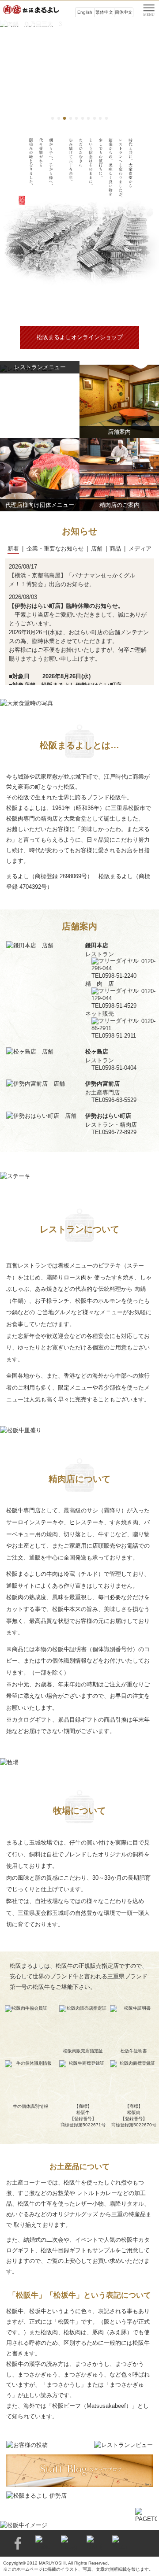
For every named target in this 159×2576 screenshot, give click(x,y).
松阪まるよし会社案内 (79, 308)
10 (106, 118)
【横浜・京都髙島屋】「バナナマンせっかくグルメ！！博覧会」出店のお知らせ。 (72, 580)
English (85, 12)
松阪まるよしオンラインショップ (80, 337)
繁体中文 (104, 12)
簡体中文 (124, 12)
